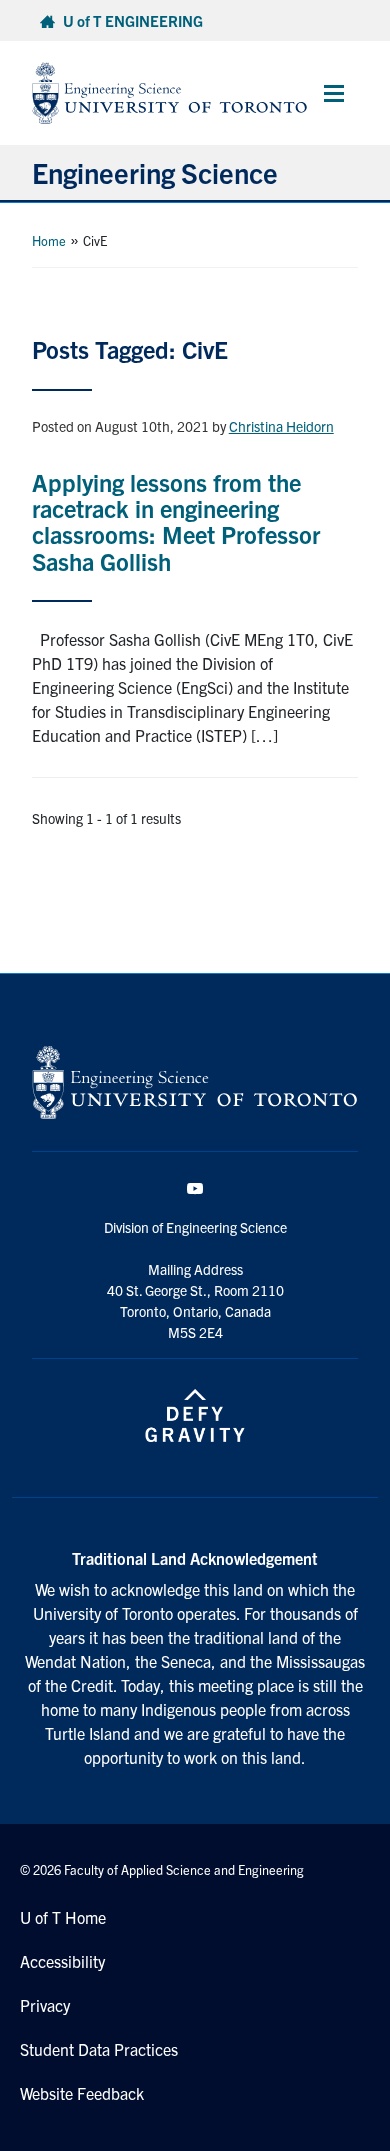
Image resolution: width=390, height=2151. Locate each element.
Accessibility (62, 1961)
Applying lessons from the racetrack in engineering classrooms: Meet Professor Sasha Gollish (176, 521)
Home (49, 240)
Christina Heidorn (281, 426)
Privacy (45, 2005)
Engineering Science (155, 172)
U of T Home (63, 1917)
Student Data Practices (99, 2049)
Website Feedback (82, 2093)
